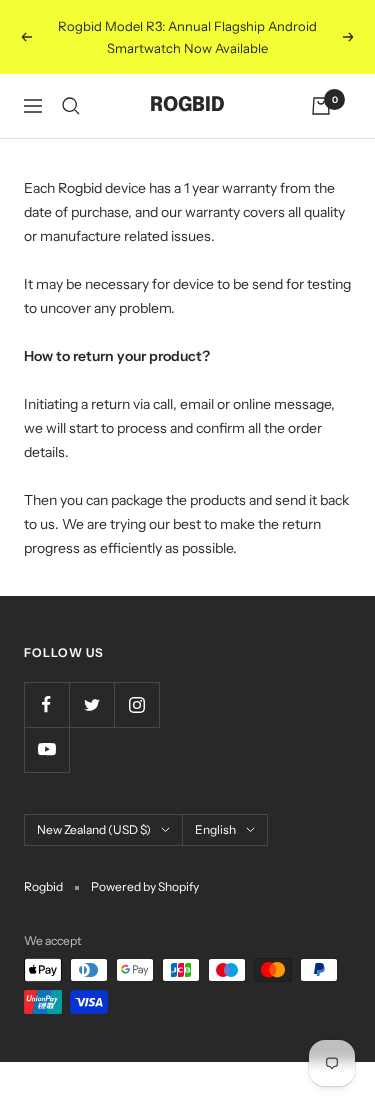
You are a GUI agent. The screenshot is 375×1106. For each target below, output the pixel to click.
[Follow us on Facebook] (46, 704)
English (215, 829)
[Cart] (321, 106)
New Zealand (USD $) (94, 829)
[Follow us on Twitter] (91, 704)
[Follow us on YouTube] (46, 749)
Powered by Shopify (145, 886)
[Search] (71, 106)
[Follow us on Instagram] (136, 704)
